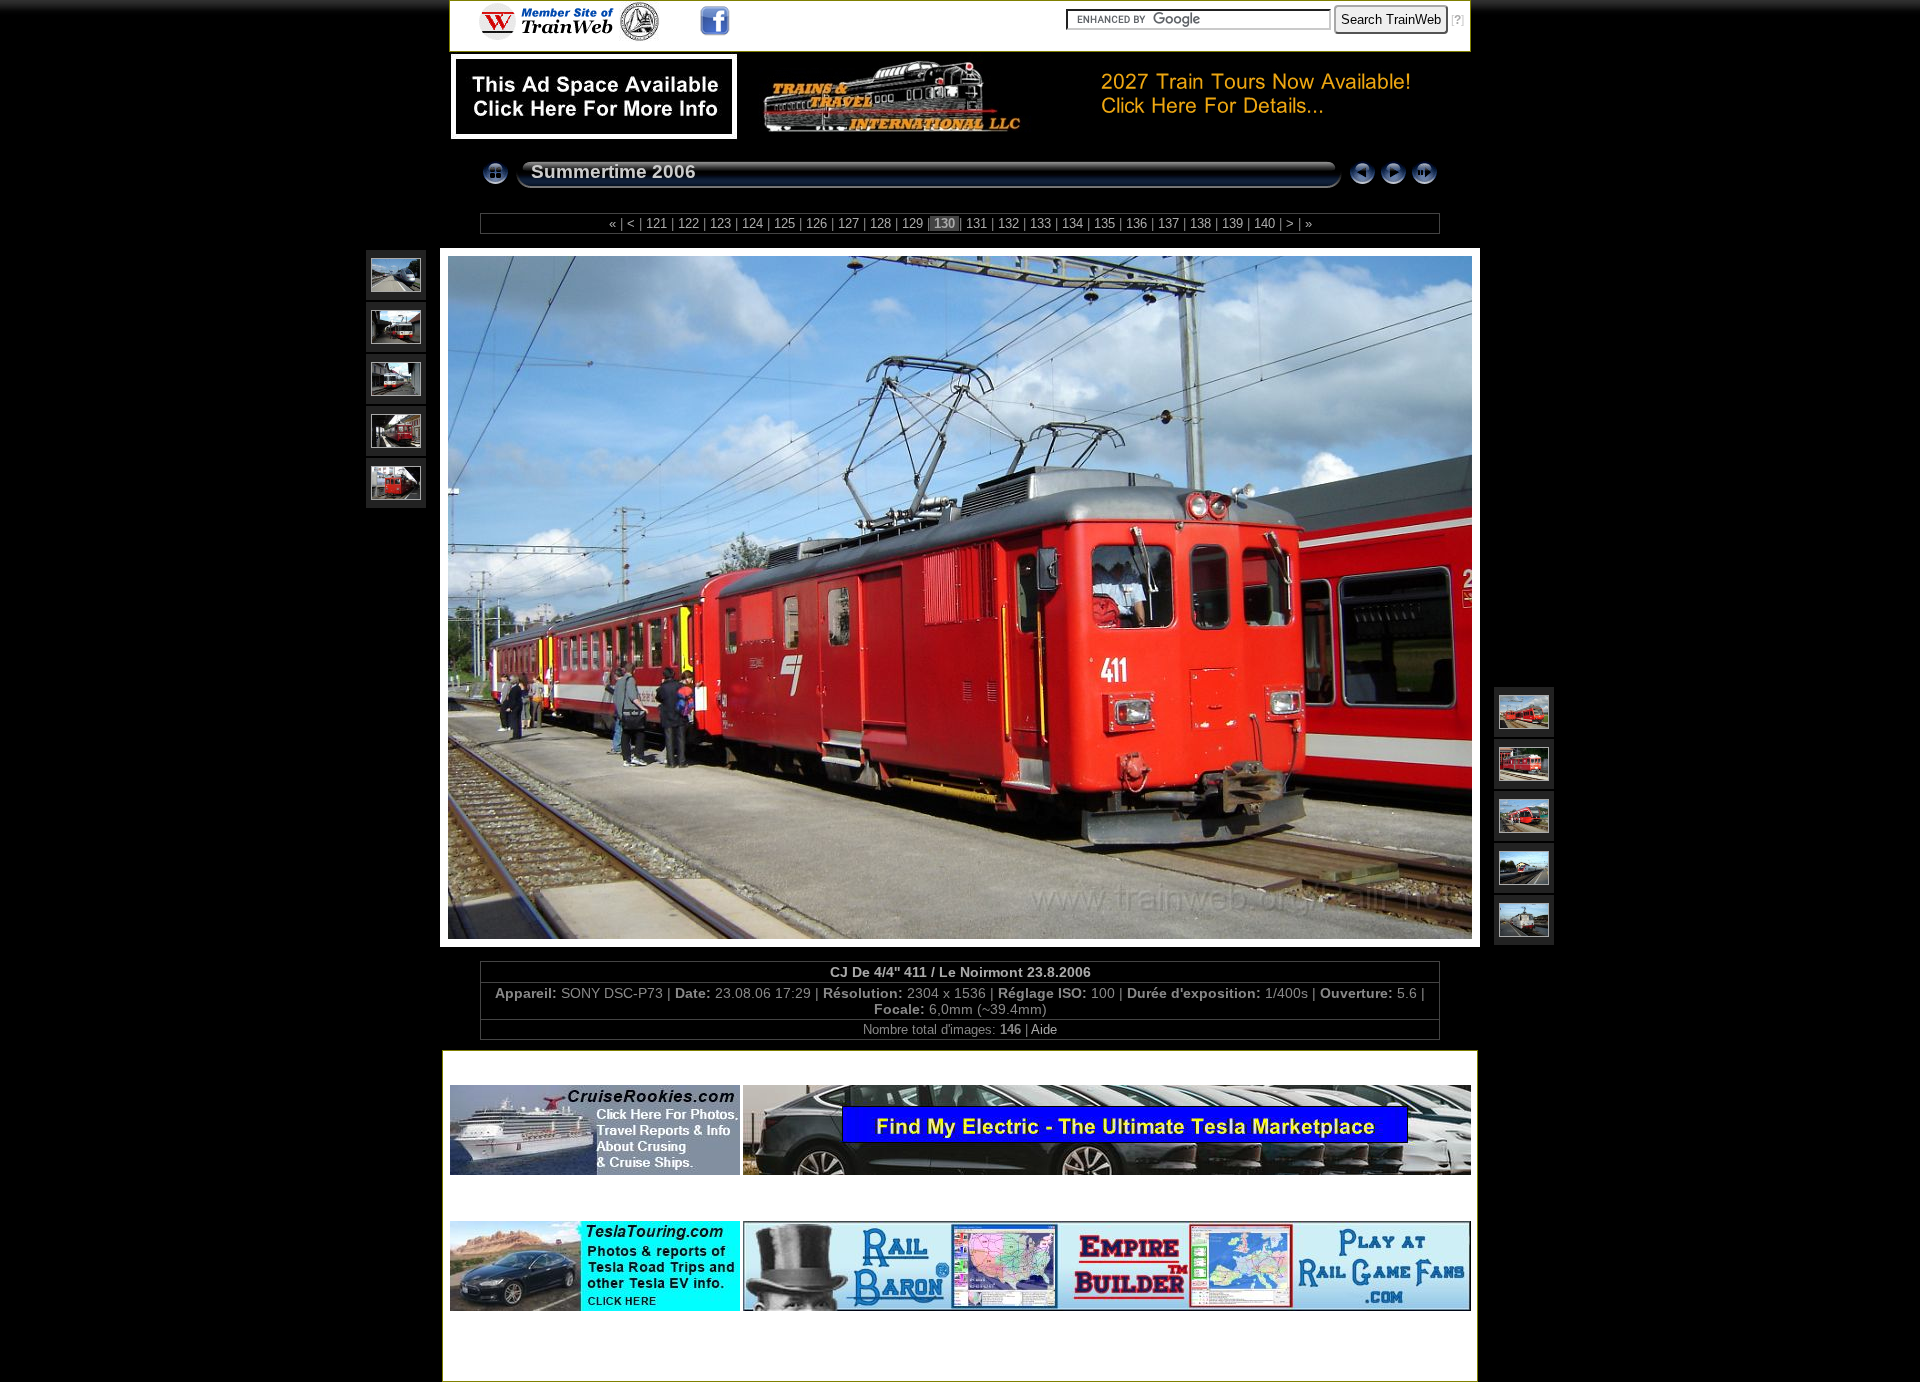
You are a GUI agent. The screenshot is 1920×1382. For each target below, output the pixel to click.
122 (688, 223)
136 (1136, 223)
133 (1040, 223)
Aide (1044, 1029)
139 (1232, 223)
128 (880, 223)
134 (1072, 223)
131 (976, 223)
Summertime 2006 (613, 171)
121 (656, 223)
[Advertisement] (960, 1063)
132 (1008, 223)
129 (912, 223)
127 (848, 223)
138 (1200, 223)
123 (720, 223)
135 (1104, 223)
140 (1264, 223)
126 (816, 223)
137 (1168, 223)
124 (752, 223)
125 (784, 223)
